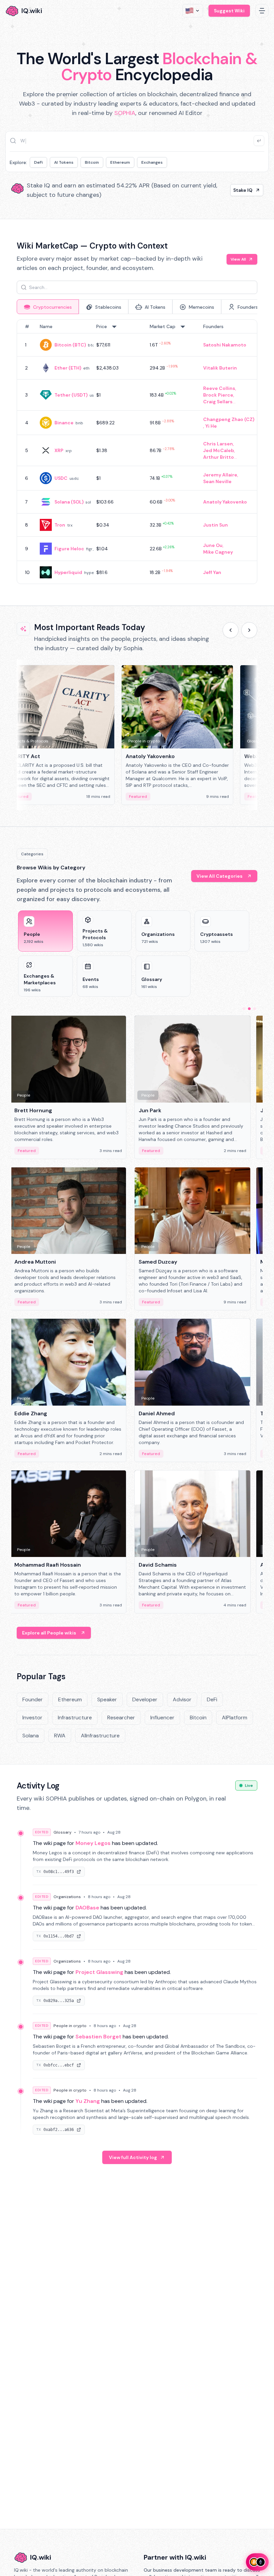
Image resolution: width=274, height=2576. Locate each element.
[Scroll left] (231, 630)
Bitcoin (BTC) (70, 345)
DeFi (38, 162)
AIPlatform (235, 1718)
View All (238, 259)
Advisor (182, 1699)
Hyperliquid (68, 572)
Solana (31, 1736)
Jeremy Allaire (220, 475)
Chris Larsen (218, 444)
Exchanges (152, 162)
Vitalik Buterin (220, 368)
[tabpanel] (137, 452)
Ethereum (120, 162)
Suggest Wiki (229, 11)
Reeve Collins (219, 388)
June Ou (213, 545)
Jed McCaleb (219, 450)
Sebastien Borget (98, 2037)
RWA (60, 1736)
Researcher (121, 1718)
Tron (60, 525)
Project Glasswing (99, 1972)
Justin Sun (216, 525)
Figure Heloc (69, 549)
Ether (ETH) (68, 368)
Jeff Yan (212, 572)
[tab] (48, 307)
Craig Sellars (218, 402)
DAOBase (87, 1908)
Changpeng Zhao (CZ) (229, 419)
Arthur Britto (219, 457)
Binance (64, 423)
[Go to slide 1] (244, 1009)
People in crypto (70, 2026)
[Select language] (193, 11)
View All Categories (220, 876)
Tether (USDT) (71, 395)
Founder (33, 1699)
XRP (59, 450)
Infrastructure (75, 1718)
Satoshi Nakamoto (225, 345)
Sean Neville (217, 481)
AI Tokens (64, 162)
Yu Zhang (88, 2101)
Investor (32, 1718)
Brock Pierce (218, 395)
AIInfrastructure (100, 1736)
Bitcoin (92, 162)
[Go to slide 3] (255, 1009)
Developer (145, 1699)
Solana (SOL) (69, 502)
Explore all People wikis (49, 1633)
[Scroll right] (249, 630)
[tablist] (137, 307)
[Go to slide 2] (249, 1009)
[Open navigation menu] (262, 11)
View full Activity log (133, 2157)
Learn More (239, 190)
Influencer (162, 1718)
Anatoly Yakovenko (225, 502)
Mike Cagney (218, 552)
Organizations (67, 1897)
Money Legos (93, 1843)
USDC (61, 478)
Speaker (107, 1699)
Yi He (211, 426)
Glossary (62, 1832)
